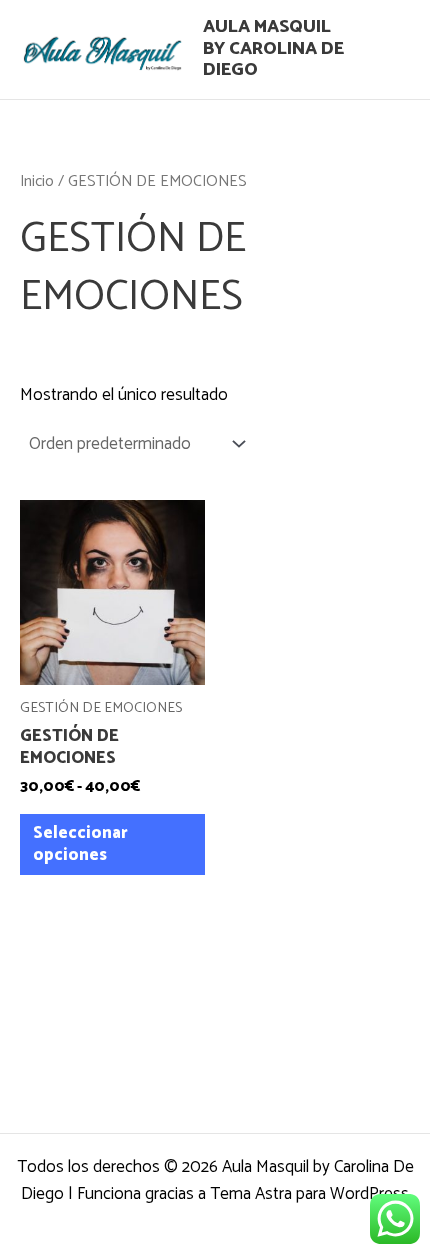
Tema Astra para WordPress (309, 1194)
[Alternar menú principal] (388, 50)
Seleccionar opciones (80, 844)
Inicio (37, 181)
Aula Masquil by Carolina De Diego (273, 48)
